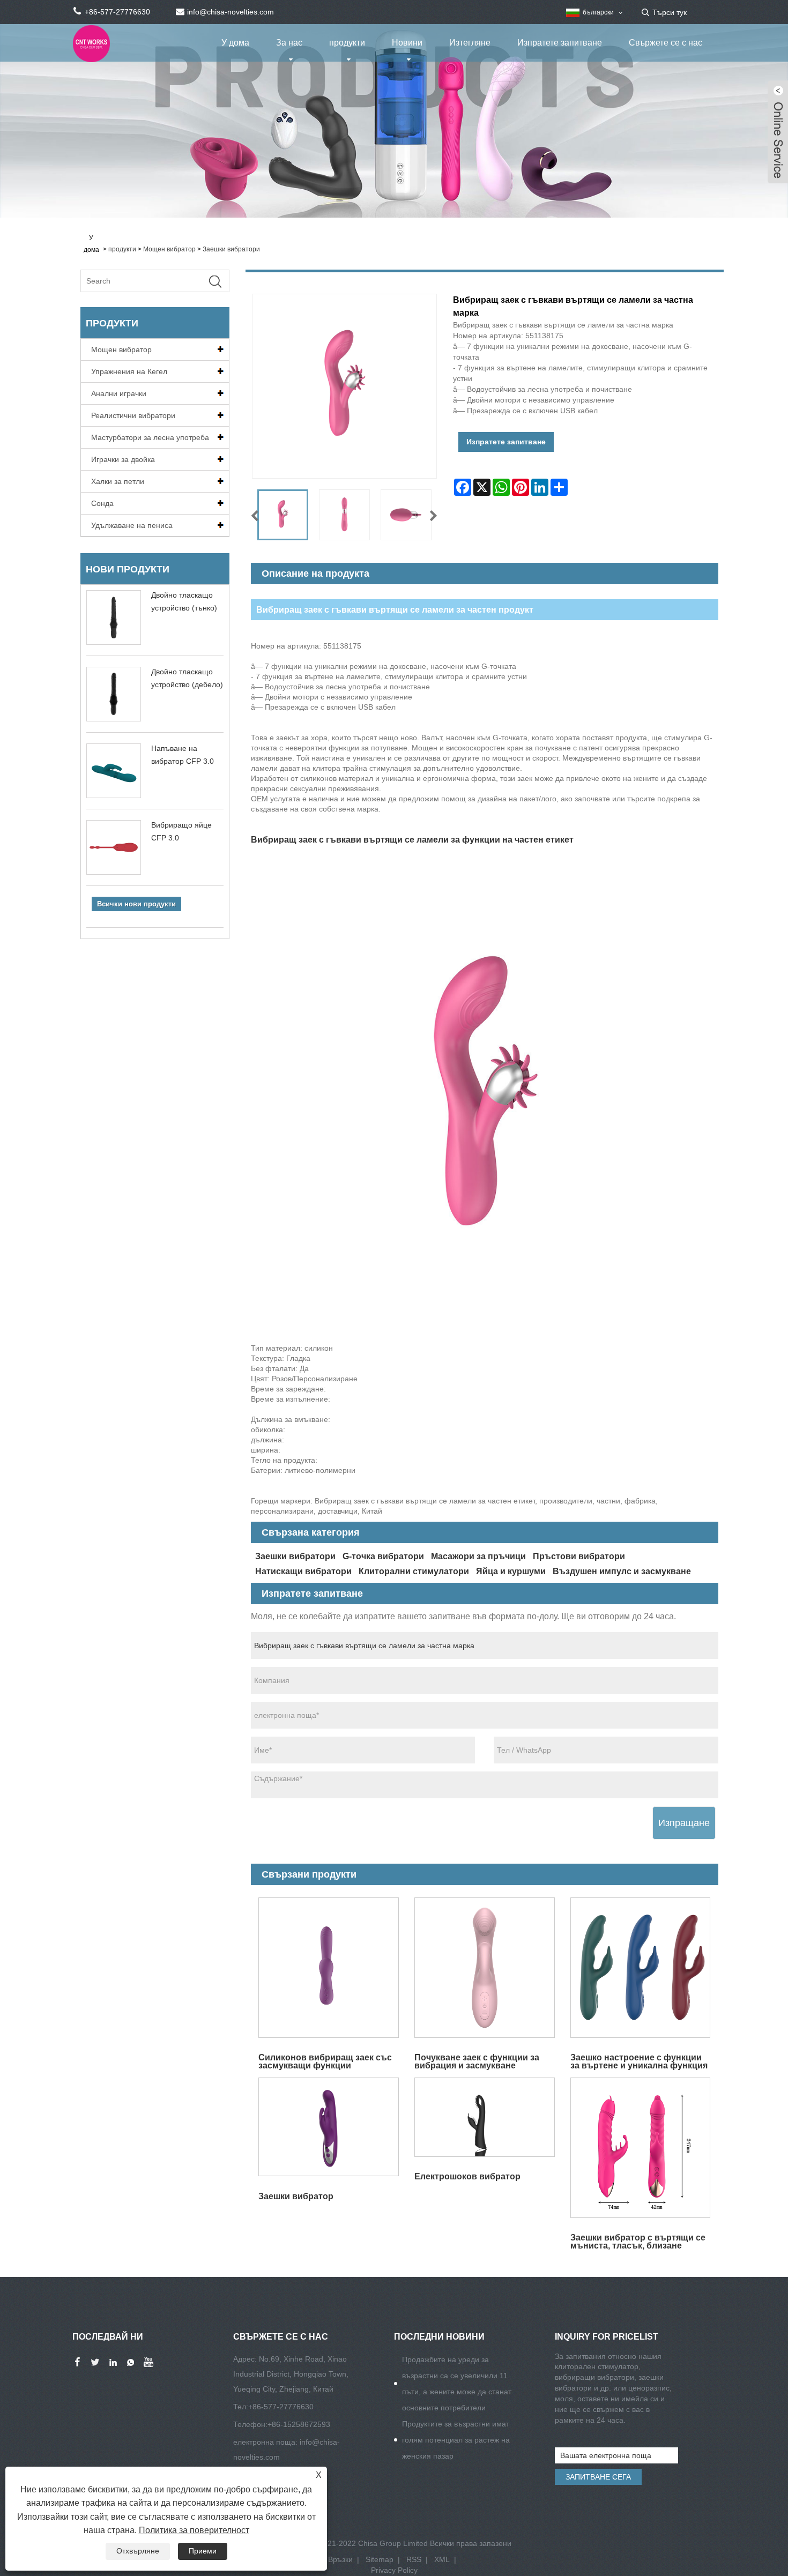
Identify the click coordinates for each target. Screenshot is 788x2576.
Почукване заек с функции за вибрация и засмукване (477, 2061)
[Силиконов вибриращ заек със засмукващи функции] (329, 1968)
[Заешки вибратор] (329, 2127)
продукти (347, 43)
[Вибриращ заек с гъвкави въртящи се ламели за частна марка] (283, 515)
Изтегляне (470, 43)
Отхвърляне (138, 2551)
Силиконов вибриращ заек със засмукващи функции (325, 2061)
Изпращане (684, 1823)
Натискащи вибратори (303, 1571)
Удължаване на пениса (132, 525)
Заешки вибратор (296, 2196)
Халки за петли (118, 481)
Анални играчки (119, 393)
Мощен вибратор (169, 249)
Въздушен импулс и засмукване (622, 1571)
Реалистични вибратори (133, 415)
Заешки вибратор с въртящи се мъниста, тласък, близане (638, 2241)
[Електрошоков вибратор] (484, 2117)
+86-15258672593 (299, 2424)
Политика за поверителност (194, 2530)
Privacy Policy (394, 2570)
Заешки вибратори (231, 249)
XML (442, 2559)
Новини (407, 43)
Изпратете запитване (560, 43)
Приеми (203, 2551)
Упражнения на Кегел (129, 371)
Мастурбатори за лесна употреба (150, 437)
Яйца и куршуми (511, 1571)
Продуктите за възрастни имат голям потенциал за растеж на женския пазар (456, 2440)
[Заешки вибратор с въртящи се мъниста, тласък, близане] (640, 2148)
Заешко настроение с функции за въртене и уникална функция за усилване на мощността (639, 2061)
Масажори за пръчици (478, 1556)
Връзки (340, 2559)
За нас (289, 43)
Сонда (102, 503)
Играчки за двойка (123, 459)
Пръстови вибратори (579, 1556)
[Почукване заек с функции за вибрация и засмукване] (484, 1968)
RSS (414, 2559)
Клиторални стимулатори (414, 1571)
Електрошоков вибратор (467, 2176)
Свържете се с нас (666, 43)
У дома (235, 43)
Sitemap (380, 2559)
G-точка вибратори (383, 1556)
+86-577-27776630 (281, 2407)
